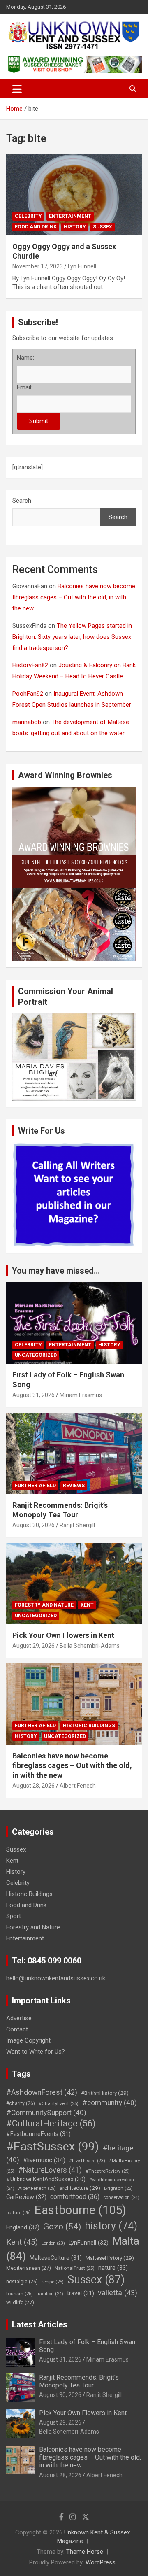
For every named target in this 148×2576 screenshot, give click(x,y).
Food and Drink (36, 227)
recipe (53, 2282)
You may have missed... (56, 1271)
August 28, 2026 (34, 1786)
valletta (118, 2293)
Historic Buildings (89, 1726)
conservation (121, 2198)
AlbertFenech (37, 2188)
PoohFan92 (28, 694)
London (53, 2243)
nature (113, 2268)
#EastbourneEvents (38, 2134)
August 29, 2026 (34, 1646)
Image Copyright (28, 2040)
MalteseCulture (56, 2258)
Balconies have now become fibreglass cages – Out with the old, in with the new (74, 597)
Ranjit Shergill (77, 1525)
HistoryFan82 (30, 665)
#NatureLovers (50, 2170)
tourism (20, 2294)
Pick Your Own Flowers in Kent (63, 1635)
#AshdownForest (42, 2092)
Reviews (74, 1486)
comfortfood (75, 2197)
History (75, 227)
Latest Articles (40, 2324)
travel (81, 2293)
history (111, 2226)
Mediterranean (29, 2268)
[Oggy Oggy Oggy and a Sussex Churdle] (74, 194)
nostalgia (22, 2282)
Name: (25, 358)
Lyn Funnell (82, 266)
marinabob (27, 722)
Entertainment (70, 216)
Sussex (103, 227)
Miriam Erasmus (81, 1395)
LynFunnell (89, 2243)
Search (22, 501)
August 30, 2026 (34, 1525)
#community (110, 2103)
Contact (17, 2029)
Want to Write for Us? (36, 2052)
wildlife (20, 2302)
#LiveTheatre (87, 2161)
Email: (25, 387)
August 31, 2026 (34, 1395)
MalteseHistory (110, 2258)
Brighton (118, 2188)
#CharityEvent (59, 2103)
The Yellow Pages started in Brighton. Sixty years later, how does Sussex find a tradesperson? (72, 637)
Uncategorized (36, 1355)
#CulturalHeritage (51, 2123)
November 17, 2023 (38, 266)
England (23, 2227)
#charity (21, 2103)
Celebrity (28, 216)
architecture (80, 2188)
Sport (14, 1916)
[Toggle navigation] (17, 89)
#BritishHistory (105, 2093)
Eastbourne (80, 2210)
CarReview (26, 2197)
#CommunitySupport (46, 2113)
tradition (50, 2294)
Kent (87, 1605)
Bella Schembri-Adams (90, 1646)
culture (18, 2213)
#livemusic (44, 2160)
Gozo (62, 2227)
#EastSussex (53, 2146)
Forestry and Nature (44, 1605)
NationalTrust (75, 2268)
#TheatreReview (108, 2171)
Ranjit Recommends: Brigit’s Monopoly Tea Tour (79, 2381)
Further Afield (35, 1486)
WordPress (101, 2562)
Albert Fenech (78, 1786)
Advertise (19, 2018)
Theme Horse (85, 2552)
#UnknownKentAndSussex (46, 2179)
